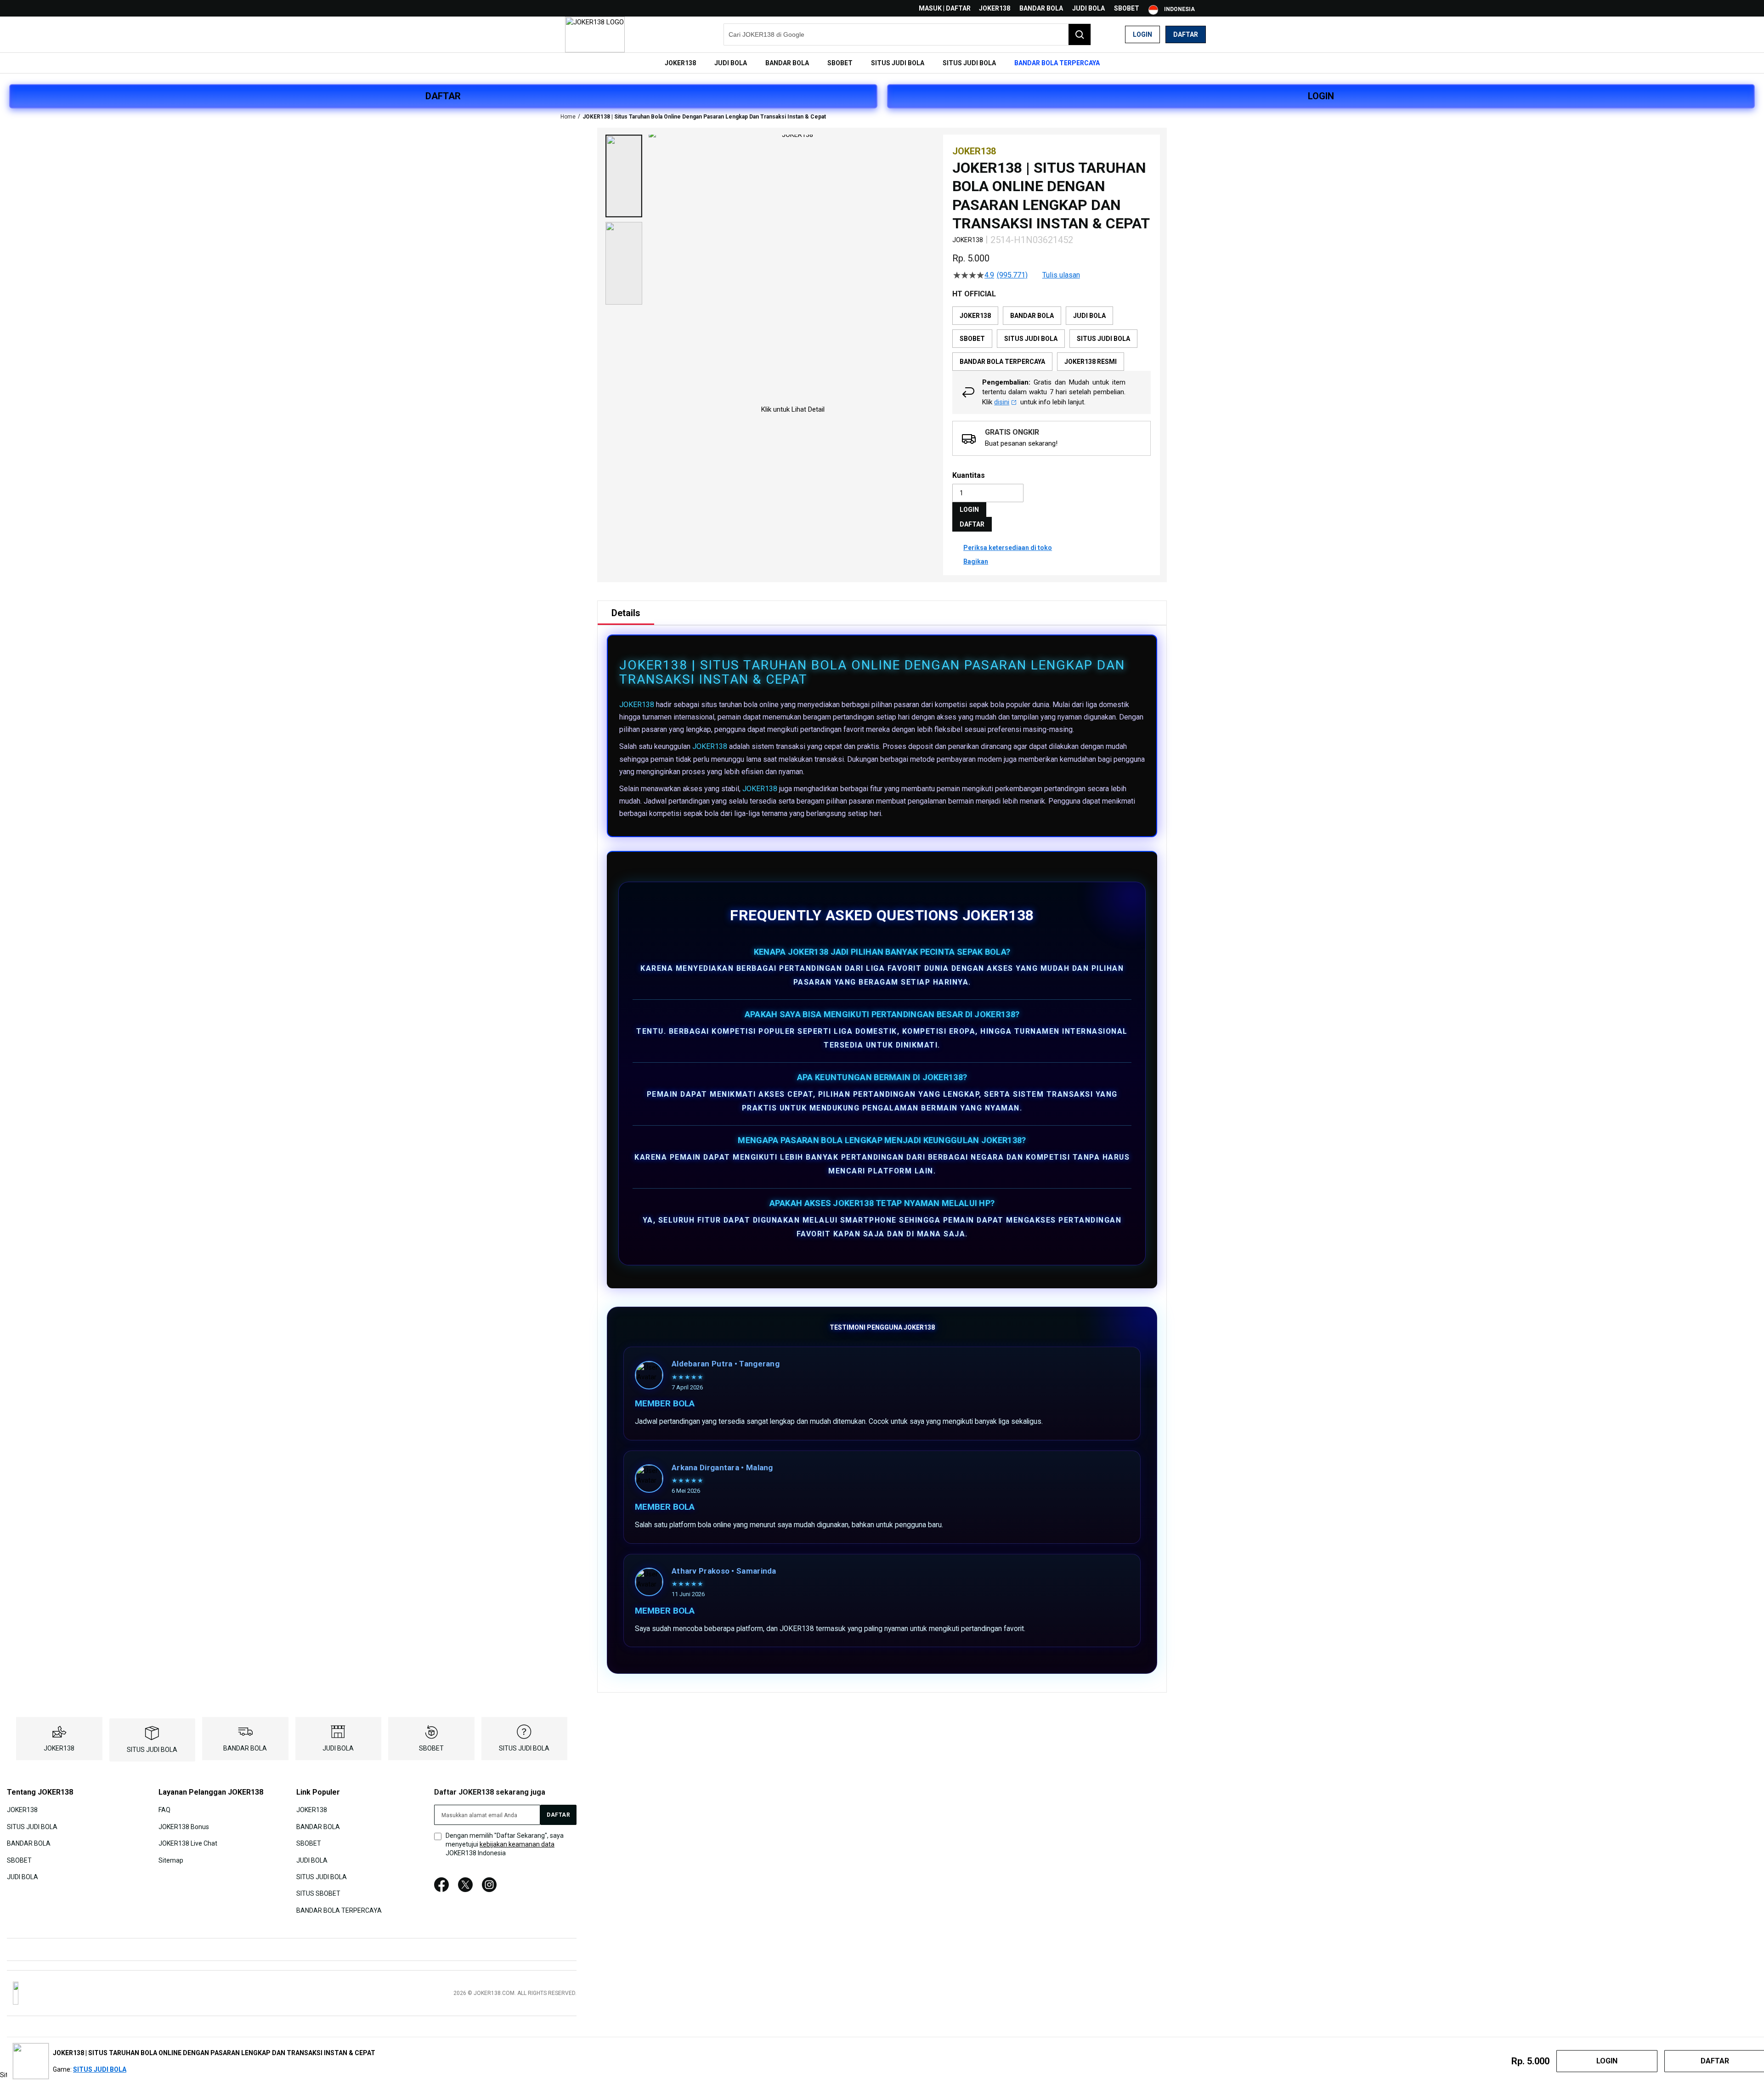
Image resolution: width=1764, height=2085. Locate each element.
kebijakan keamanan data (517, 1844)
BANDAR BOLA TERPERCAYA (339, 1910)
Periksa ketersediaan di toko (1008, 548)
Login (1142, 34)
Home (568, 117)
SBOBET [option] (972, 339)
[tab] (626, 613)
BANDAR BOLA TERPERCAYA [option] (1002, 362)
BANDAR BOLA (1041, 8)
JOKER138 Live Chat (188, 1843)
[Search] (1080, 34)
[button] (624, 176)
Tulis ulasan (1061, 275)
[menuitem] (680, 63)
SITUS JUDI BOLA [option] (1031, 339)
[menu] (882, 63)
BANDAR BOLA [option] (1032, 316)
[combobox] (907, 34)
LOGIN (1321, 96)
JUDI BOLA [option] (1089, 316)
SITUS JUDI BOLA (152, 1750)
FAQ (164, 1810)
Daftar (1186, 34)
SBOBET (1127, 8)
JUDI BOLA (1088, 8)
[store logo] (595, 34)
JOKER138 (995, 8)
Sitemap (171, 1860)
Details (626, 613)
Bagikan (976, 561)
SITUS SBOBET (318, 1893)
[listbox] (1052, 339)
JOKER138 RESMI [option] (1091, 362)
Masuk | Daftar (945, 8)
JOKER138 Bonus (184, 1826)
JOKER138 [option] (975, 316)
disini (1002, 402)
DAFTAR (443, 96)
